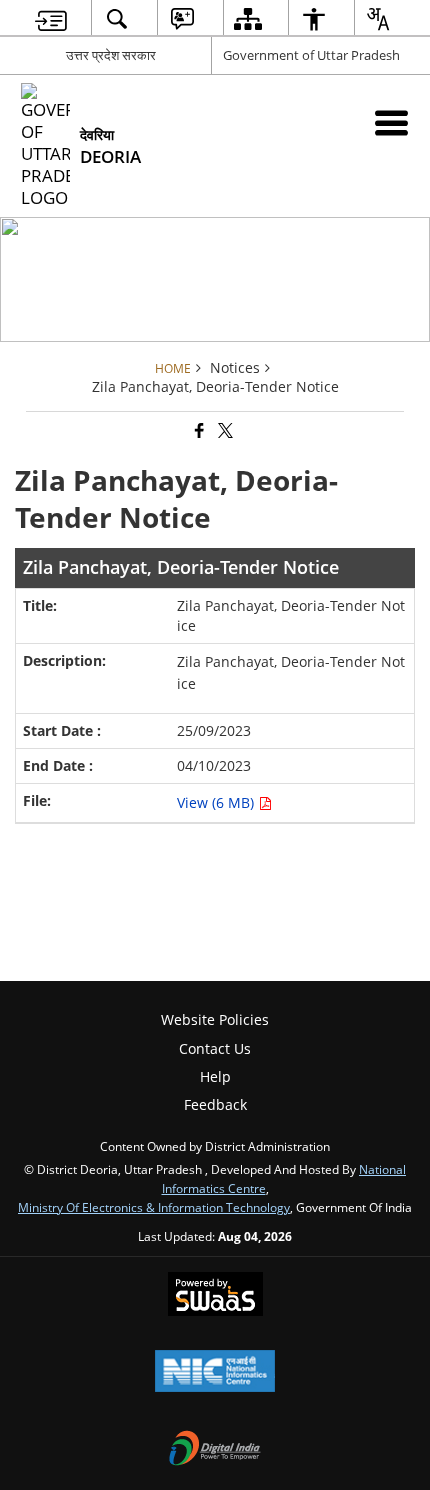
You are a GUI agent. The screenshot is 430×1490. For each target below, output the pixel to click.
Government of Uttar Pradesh (311, 55)
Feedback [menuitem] (215, 1104)
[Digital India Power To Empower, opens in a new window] (215, 1450)
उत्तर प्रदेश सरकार (111, 55)
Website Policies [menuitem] (215, 1019)
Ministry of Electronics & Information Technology (154, 1207)
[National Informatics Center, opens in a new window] (215, 1373)
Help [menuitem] (215, 1076)
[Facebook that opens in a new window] (198, 431)
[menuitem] (51, 18)
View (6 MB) (217, 802)
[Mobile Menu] (391, 122)
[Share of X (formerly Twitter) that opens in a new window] (224, 431)
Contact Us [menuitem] (215, 1048)
